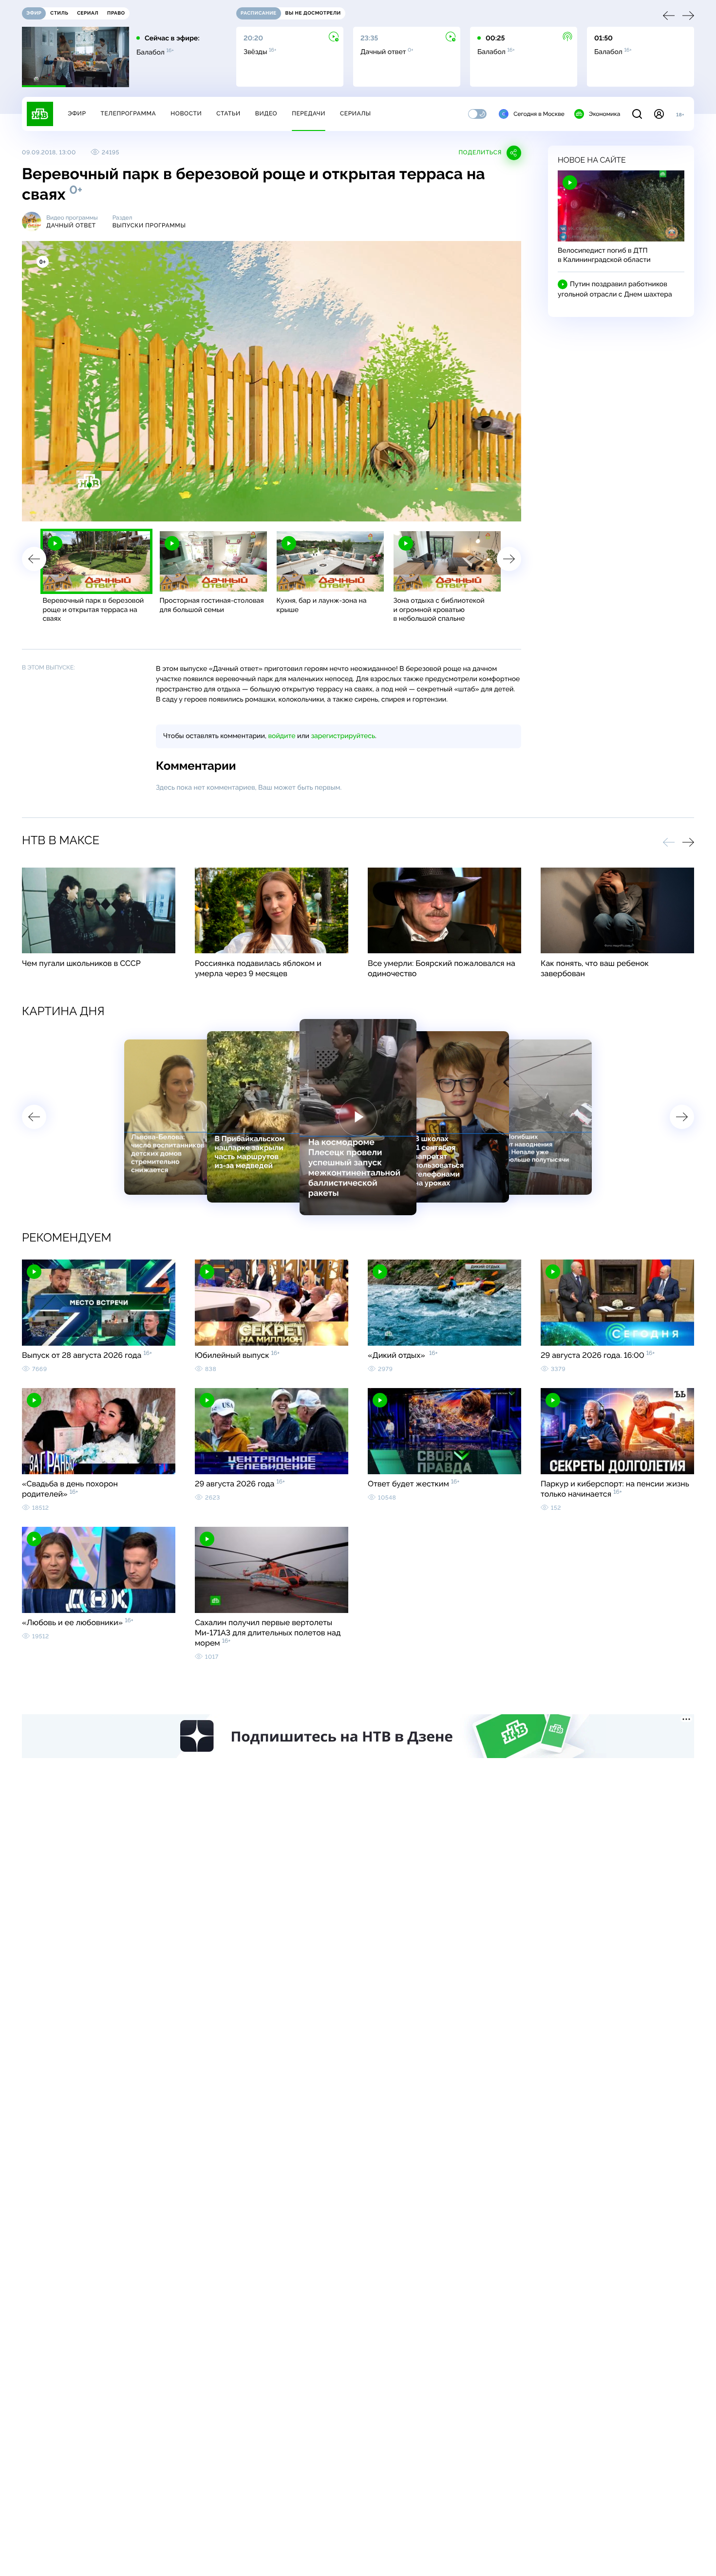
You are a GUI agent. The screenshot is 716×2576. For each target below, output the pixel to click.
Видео (266, 113)
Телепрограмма (128, 113)
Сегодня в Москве (539, 114)
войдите (282, 736)
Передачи (309, 113)
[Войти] (659, 114)
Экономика (604, 114)
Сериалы (356, 113)
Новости (186, 113)
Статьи (228, 113)
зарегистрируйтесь (343, 736)
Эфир (77, 113)
